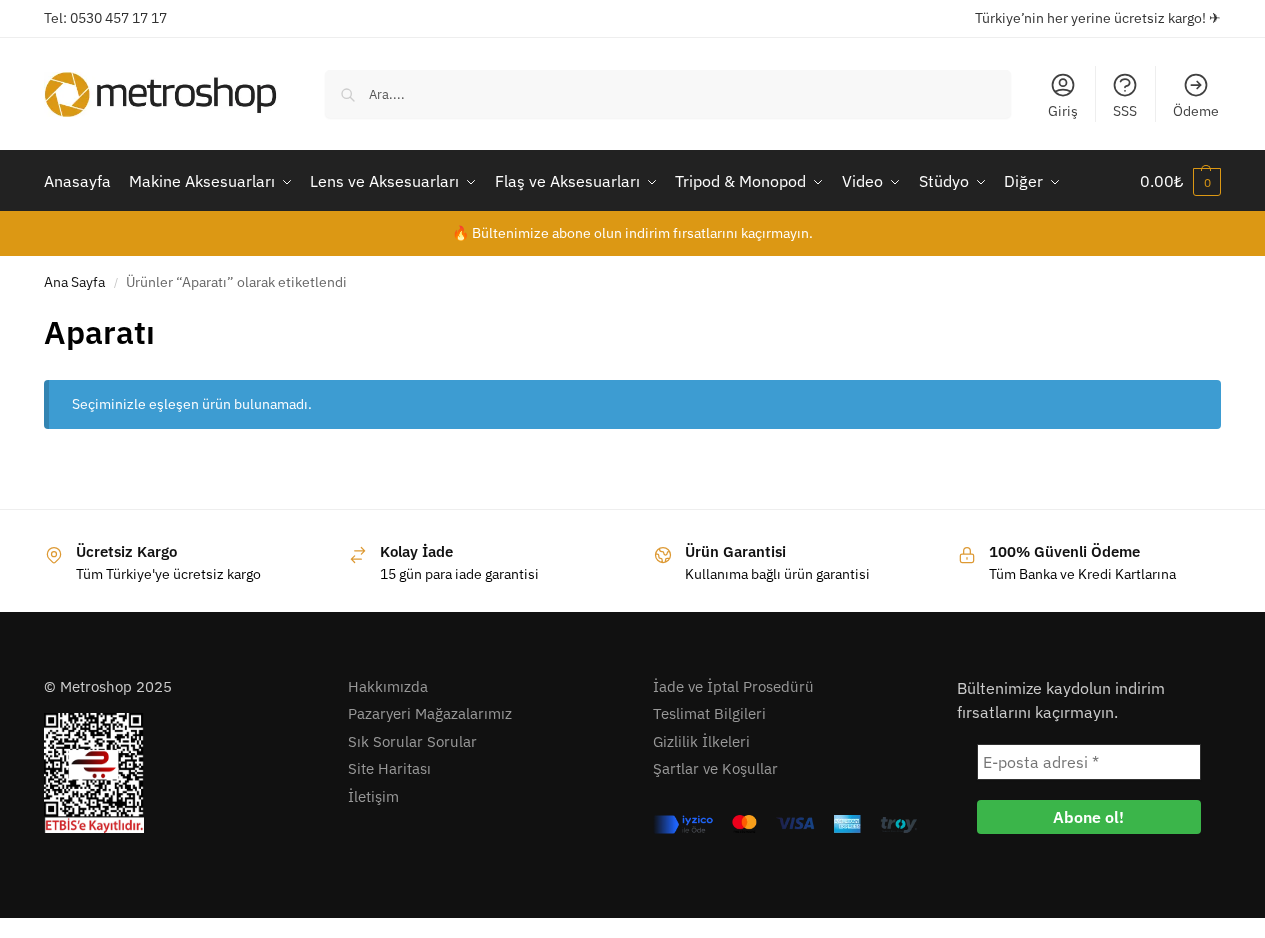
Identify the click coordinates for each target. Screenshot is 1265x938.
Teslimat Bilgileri (709, 713)
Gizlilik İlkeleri (701, 741)
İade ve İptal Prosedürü (733, 686)
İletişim (373, 796)
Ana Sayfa (74, 282)
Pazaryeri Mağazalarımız (430, 713)
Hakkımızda (388, 686)
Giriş (1063, 111)
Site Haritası (389, 768)
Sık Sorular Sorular (412, 741)
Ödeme (1196, 111)
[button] (1180, 181)
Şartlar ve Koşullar (715, 768)
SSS (1125, 111)
